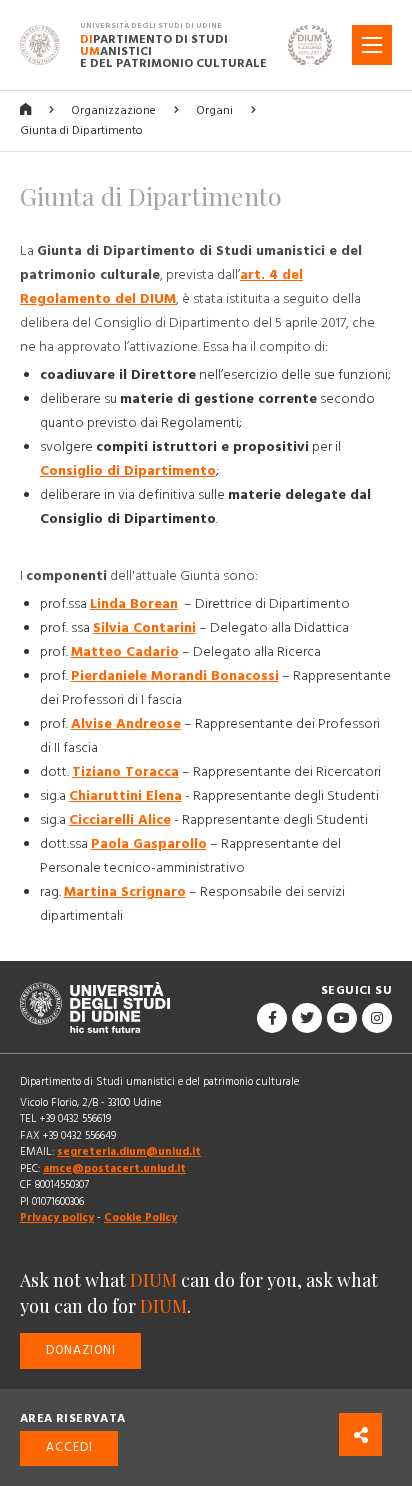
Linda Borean (134, 604)
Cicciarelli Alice (120, 820)
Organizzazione (113, 110)
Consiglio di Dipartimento (128, 471)
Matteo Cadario (125, 652)
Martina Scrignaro (125, 892)
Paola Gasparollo (149, 844)
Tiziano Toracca (125, 772)
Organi (214, 110)
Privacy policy (57, 1217)
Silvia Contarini (144, 628)
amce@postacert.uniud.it (114, 1168)
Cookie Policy (140, 1217)
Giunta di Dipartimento (81, 130)
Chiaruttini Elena (125, 796)
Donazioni (81, 1350)
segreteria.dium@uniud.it (129, 1151)
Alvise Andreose (126, 724)
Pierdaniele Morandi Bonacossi (175, 676)
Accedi (69, 1447)
